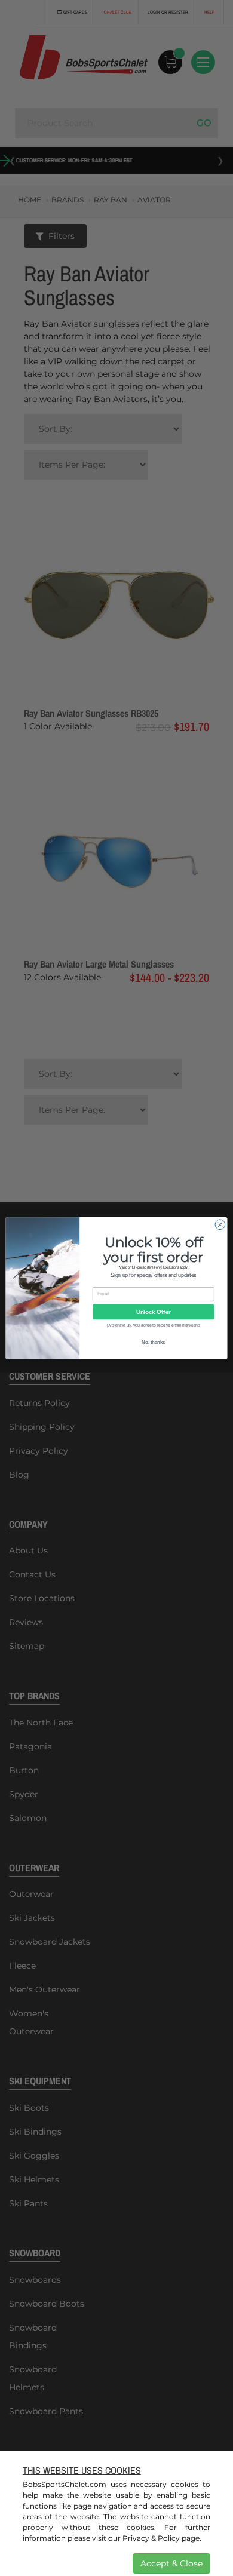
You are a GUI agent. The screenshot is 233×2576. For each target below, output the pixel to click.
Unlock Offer (154, 1312)
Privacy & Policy (151, 2538)
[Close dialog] (220, 1224)
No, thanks (153, 1342)
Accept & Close (171, 2563)
